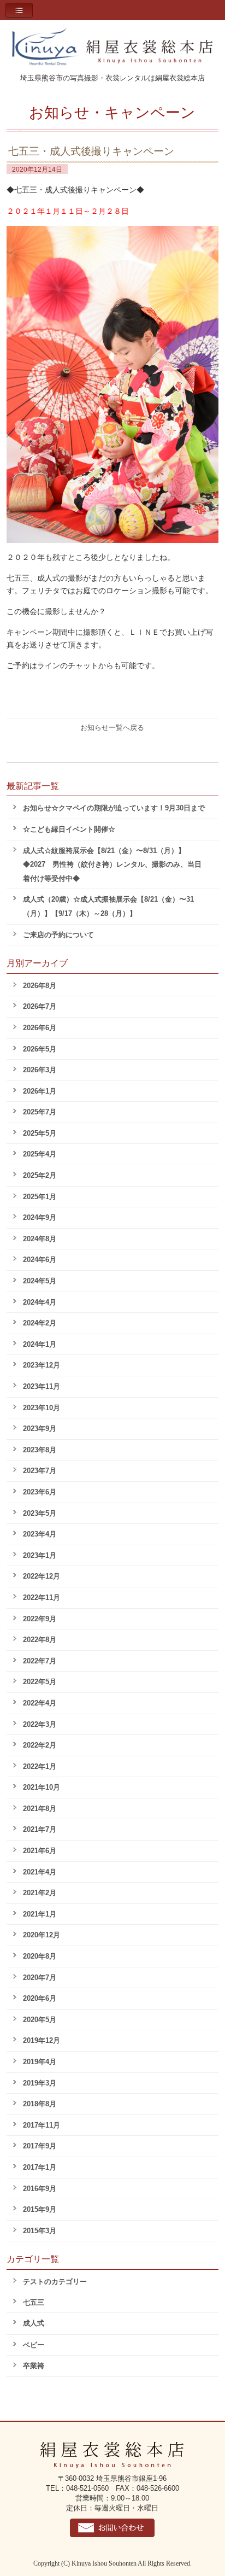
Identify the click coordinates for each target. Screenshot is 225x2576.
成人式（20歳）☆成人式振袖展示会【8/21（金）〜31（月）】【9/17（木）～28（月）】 (108, 906)
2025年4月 (40, 1154)
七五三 (34, 2302)
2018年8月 (40, 2104)
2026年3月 (40, 1070)
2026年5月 (40, 1049)
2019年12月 (42, 2040)
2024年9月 (40, 1217)
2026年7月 (40, 1006)
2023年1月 (40, 1555)
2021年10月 (42, 1787)
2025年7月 (40, 1112)
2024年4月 (40, 1302)
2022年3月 (40, 1724)
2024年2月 (40, 1323)
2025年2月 (40, 1175)
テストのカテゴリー (55, 2282)
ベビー (34, 2345)
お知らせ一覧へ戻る (112, 728)
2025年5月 (40, 1133)
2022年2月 (40, 1745)
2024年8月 (40, 1239)
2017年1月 (40, 2167)
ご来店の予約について (58, 935)
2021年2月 (40, 1893)
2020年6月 (40, 1998)
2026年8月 (40, 986)
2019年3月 (40, 2083)
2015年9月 (40, 2209)
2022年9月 (40, 1619)
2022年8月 (40, 1640)
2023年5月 (40, 1513)
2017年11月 (42, 2125)
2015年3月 (40, 2231)
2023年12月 (42, 1365)
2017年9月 (40, 2146)
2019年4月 (40, 2062)
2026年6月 (40, 1028)
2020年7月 (40, 1978)
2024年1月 (40, 1344)
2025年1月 (40, 1197)
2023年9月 (40, 1429)
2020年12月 (42, 1935)
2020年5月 (40, 2020)
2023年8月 (40, 1450)
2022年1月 (40, 1766)
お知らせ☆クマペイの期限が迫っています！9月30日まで (114, 808)
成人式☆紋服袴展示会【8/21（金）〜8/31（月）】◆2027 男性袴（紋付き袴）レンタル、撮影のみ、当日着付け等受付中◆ (112, 864)
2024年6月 (40, 1260)
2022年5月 (40, 1682)
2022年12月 (42, 1576)
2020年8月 (40, 1956)
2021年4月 (40, 1872)
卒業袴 (34, 2366)
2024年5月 (40, 1281)
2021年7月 (40, 1829)
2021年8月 (40, 1809)
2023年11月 (42, 1386)
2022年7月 (40, 1661)
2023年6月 (40, 1492)
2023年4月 (40, 1534)
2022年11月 (42, 1597)
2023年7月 (40, 1471)
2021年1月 (40, 1914)
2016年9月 (40, 2189)
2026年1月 (40, 1091)
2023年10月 (42, 1408)
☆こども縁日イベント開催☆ (69, 829)
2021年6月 (40, 1851)
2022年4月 (40, 1703)
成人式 (34, 2323)
